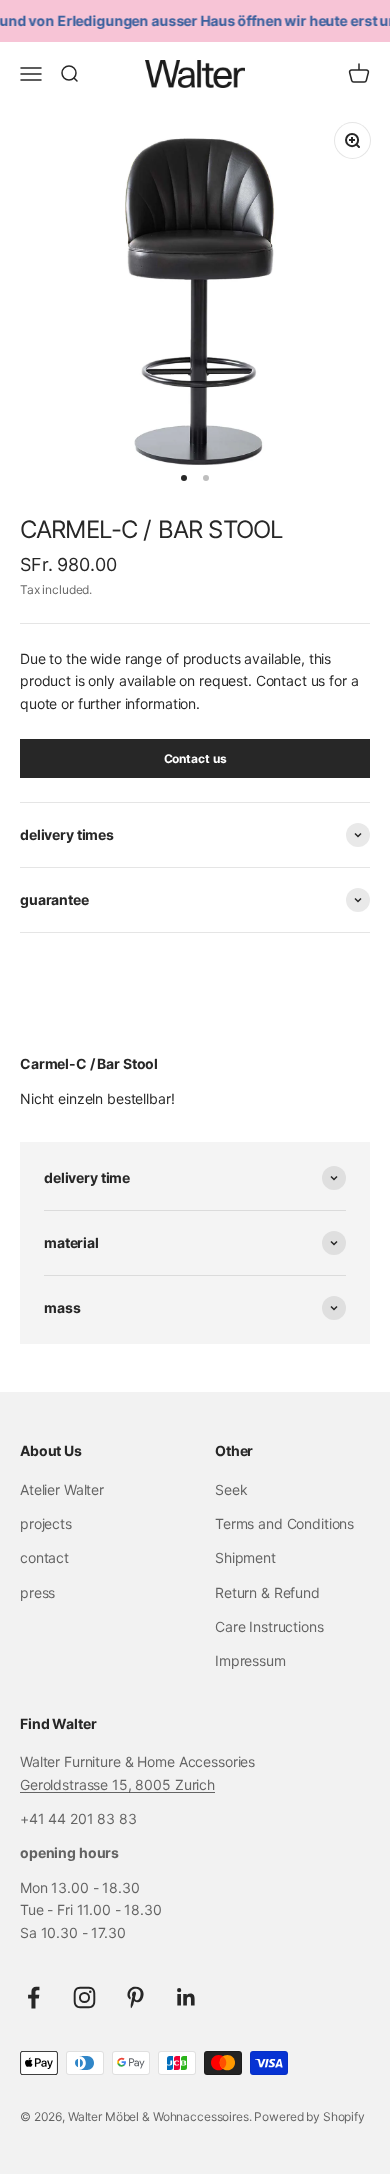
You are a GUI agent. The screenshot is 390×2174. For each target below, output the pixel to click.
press (37, 1592)
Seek (231, 1489)
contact (44, 1557)
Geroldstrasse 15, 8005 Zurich (117, 1784)
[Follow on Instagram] (84, 1997)
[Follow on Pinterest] (135, 1997)
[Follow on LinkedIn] (186, 1997)
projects (46, 1523)
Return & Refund (267, 1592)
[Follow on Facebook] (33, 1997)
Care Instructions (269, 1626)
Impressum (250, 1660)
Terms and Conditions (284, 1523)
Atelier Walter (62, 1489)
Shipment (245, 1557)
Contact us (195, 758)
